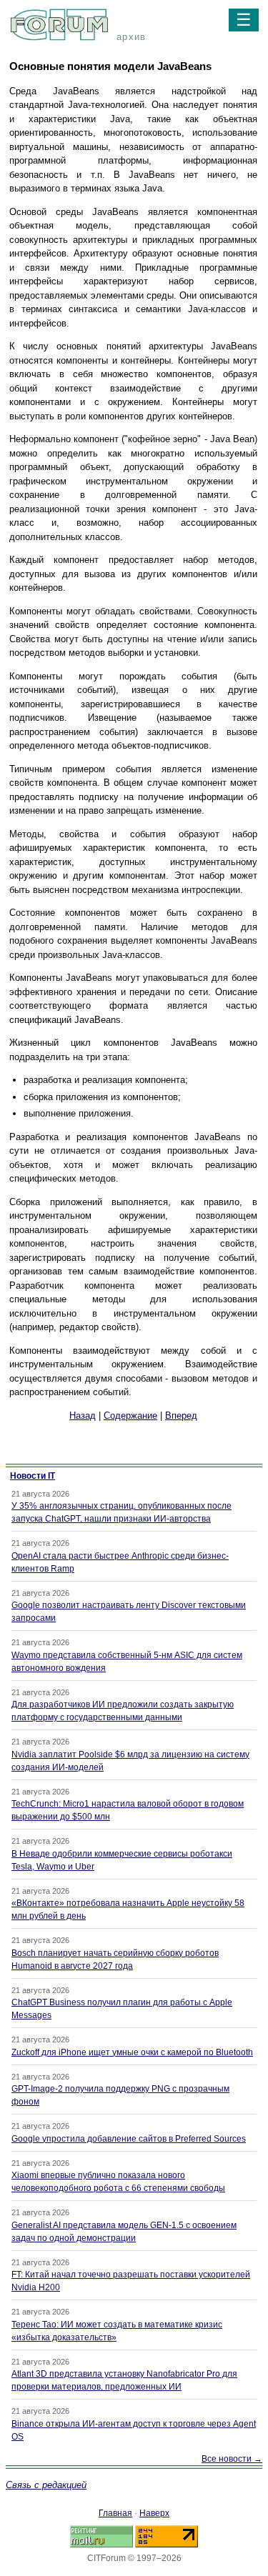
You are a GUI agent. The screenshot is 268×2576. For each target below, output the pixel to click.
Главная (115, 2513)
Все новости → (232, 2459)
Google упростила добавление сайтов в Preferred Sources (129, 2139)
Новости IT (33, 1476)
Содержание (130, 1416)
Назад (83, 1416)
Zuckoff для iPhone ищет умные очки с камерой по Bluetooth (132, 2052)
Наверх (154, 2513)
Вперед (181, 1416)
